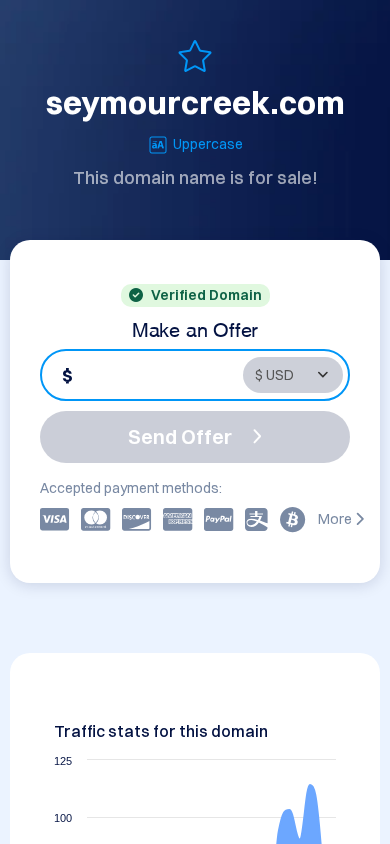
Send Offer (180, 436)
